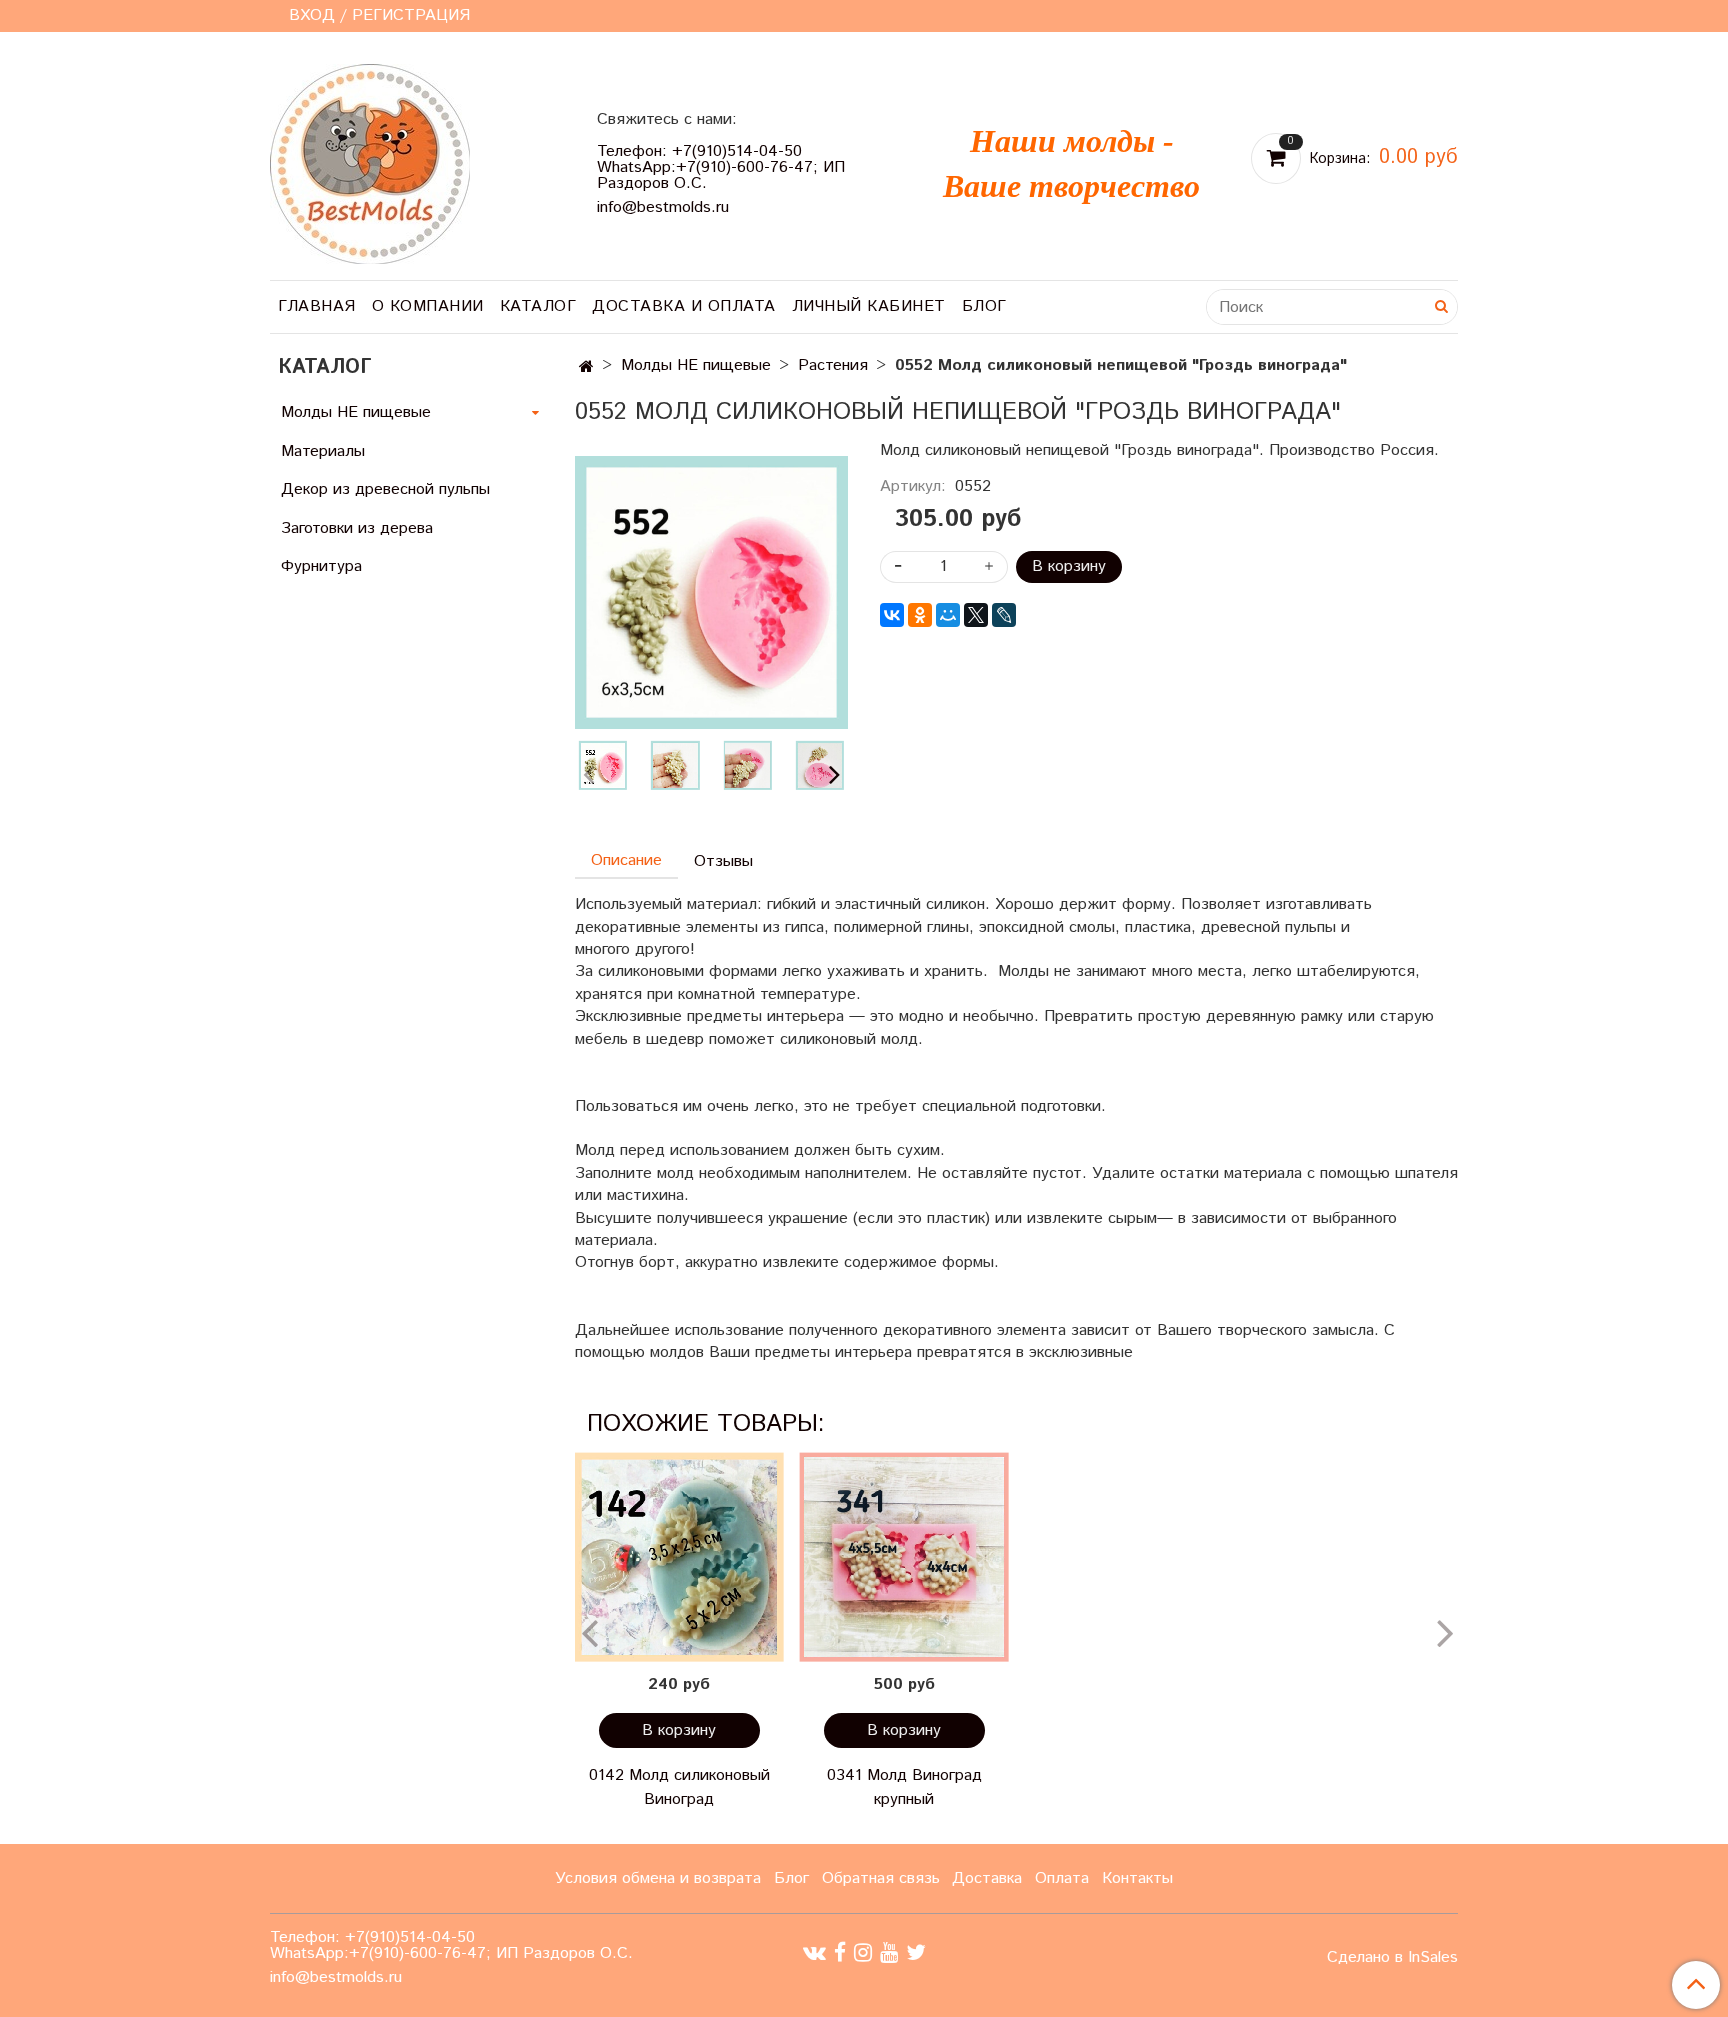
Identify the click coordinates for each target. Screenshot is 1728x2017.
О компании (428, 306)
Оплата (1062, 1878)
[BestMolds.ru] (370, 161)
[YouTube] (889, 1952)
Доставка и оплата (684, 306)
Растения (833, 365)
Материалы (323, 451)
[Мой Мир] (948, 615)
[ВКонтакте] (892, 615)
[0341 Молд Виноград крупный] (904, 1556)
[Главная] (586, 367)
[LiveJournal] (1004, 615)
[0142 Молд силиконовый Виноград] (679, 1556)
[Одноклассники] (920, 615)
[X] (976, 615)
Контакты (1137, 1878)
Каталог (538, 306)
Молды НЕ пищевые (696, 365)
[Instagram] (863, 1952)
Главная (317, 306)
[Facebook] (840, 1952)
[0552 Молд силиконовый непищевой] (711, 592)
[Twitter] (916, 1952)
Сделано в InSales (1392, 1958)
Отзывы (723, 861)
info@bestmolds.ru (663, 207)
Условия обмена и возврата (658, 1878)
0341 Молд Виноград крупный (904, 1787)
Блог (984, 306)
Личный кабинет (869, 306)
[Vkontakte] (814, 1952)
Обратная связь (881, 1878)
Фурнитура (321, 566)
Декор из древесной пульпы (385, 489)
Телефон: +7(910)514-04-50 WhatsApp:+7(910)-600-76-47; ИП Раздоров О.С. (721, 167)
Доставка (987, 1878)
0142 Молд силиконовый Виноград (679, 1787)
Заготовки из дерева (357, 528)
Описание (626, 860)
